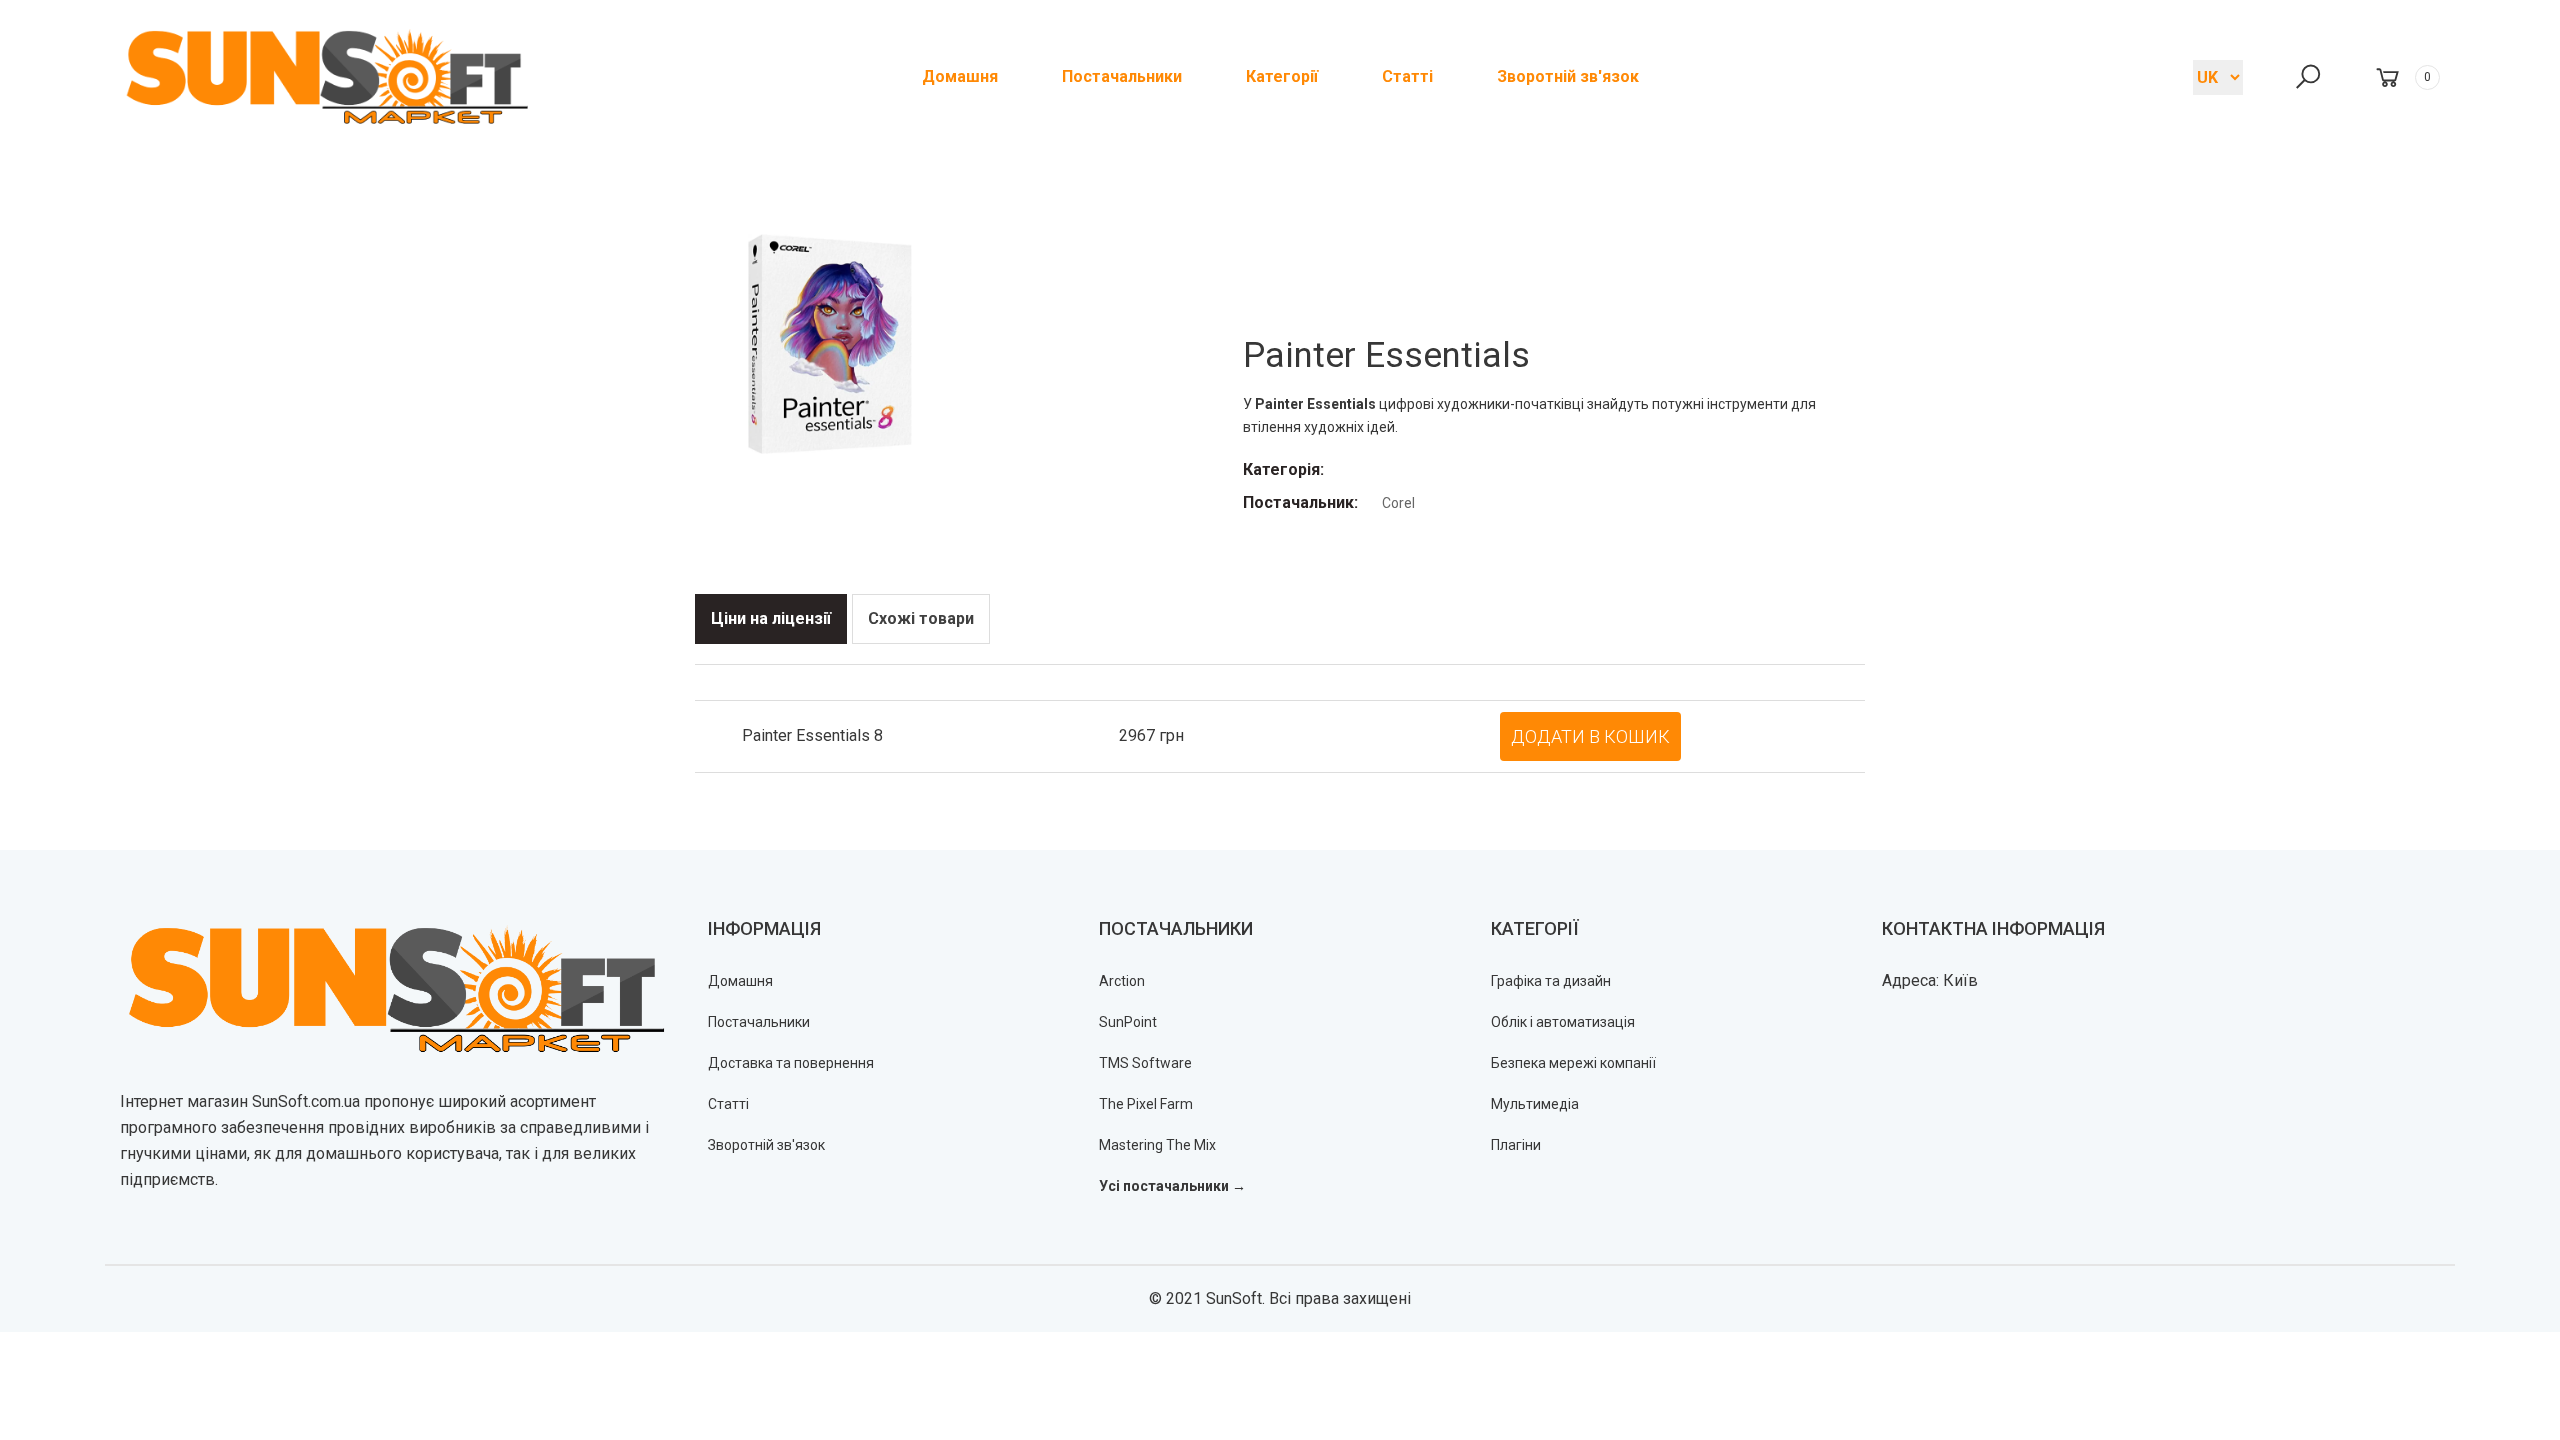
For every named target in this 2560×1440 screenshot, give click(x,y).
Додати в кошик (1590, 736)
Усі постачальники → (1172, 1186)
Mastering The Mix (1157, 1145)
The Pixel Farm (1146, 1104)
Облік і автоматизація (1563, 1022)
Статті (728, 1104)
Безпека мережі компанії (1573, 1063)
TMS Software (1145, 1063)
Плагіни (1516, 1145)
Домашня (740, 981)
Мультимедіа (1535, 1104)
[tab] (771, 619)
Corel (1398, 503)
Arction (1122, 981)
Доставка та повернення (791, 1063)
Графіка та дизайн (1551, 981)
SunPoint (1128, 1022)
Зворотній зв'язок (766, 1145)
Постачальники (759, 1022)
